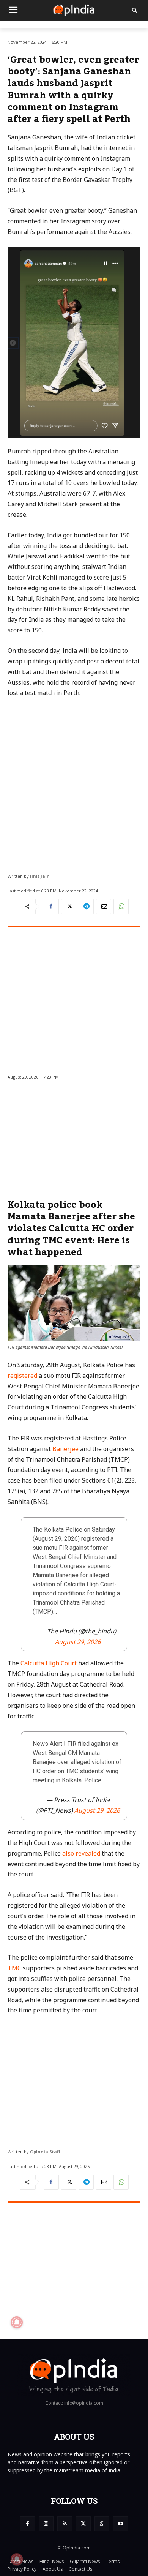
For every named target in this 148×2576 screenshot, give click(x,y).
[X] (69, 907)
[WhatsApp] (121, 907)
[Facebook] (51, 907)
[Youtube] (120, 2524)
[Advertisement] (74, 782)
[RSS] (65, 2524)
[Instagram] (46, 2524)
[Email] (104, 907)
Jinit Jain (40, 876)
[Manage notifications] (17, 2559)
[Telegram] (86, 907)
